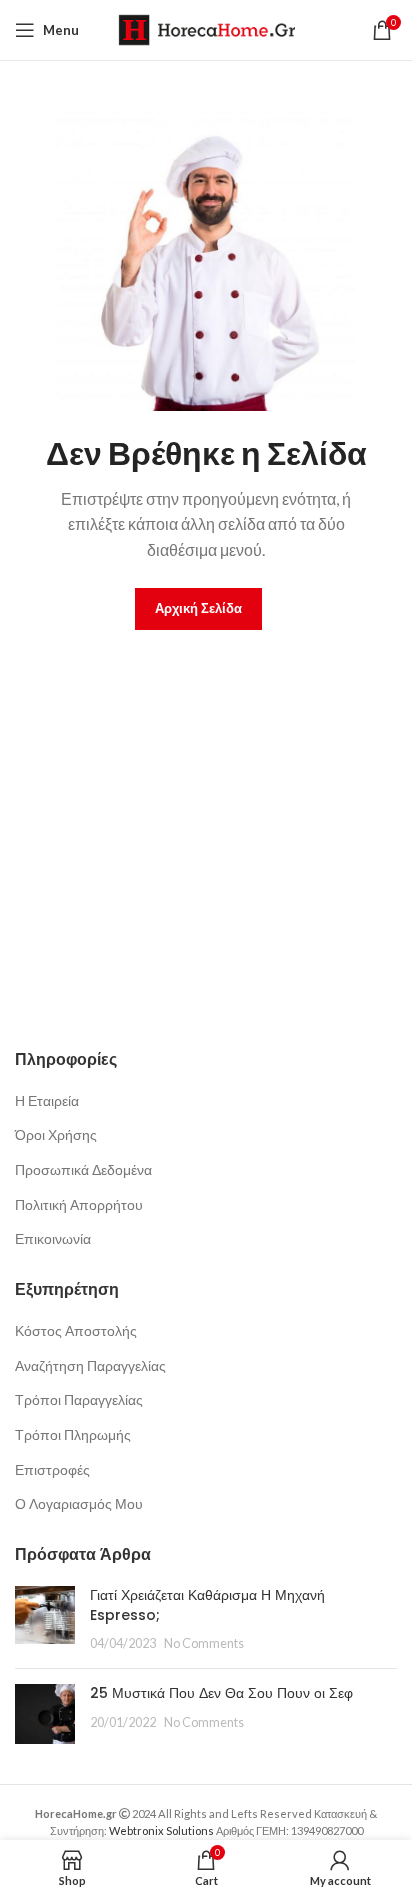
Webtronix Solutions (161, 1830)
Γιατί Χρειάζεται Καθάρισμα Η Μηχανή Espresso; (207, 1605)
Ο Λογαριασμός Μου (79, 1503)
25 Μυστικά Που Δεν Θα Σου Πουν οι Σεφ (221, 1693)
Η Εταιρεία (47, 1100)
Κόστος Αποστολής (76, 1330)
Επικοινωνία (53, 1238)
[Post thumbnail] (45, 1619)
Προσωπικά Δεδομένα (83, 1169)
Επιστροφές (52, 1469)
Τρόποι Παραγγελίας (79, 1399)
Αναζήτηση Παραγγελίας (90, 1365)
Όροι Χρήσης (56, 1134)
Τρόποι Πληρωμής (73, 1434)
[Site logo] (206, 28)
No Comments (204, 1643)
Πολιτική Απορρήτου (79, 1204)
